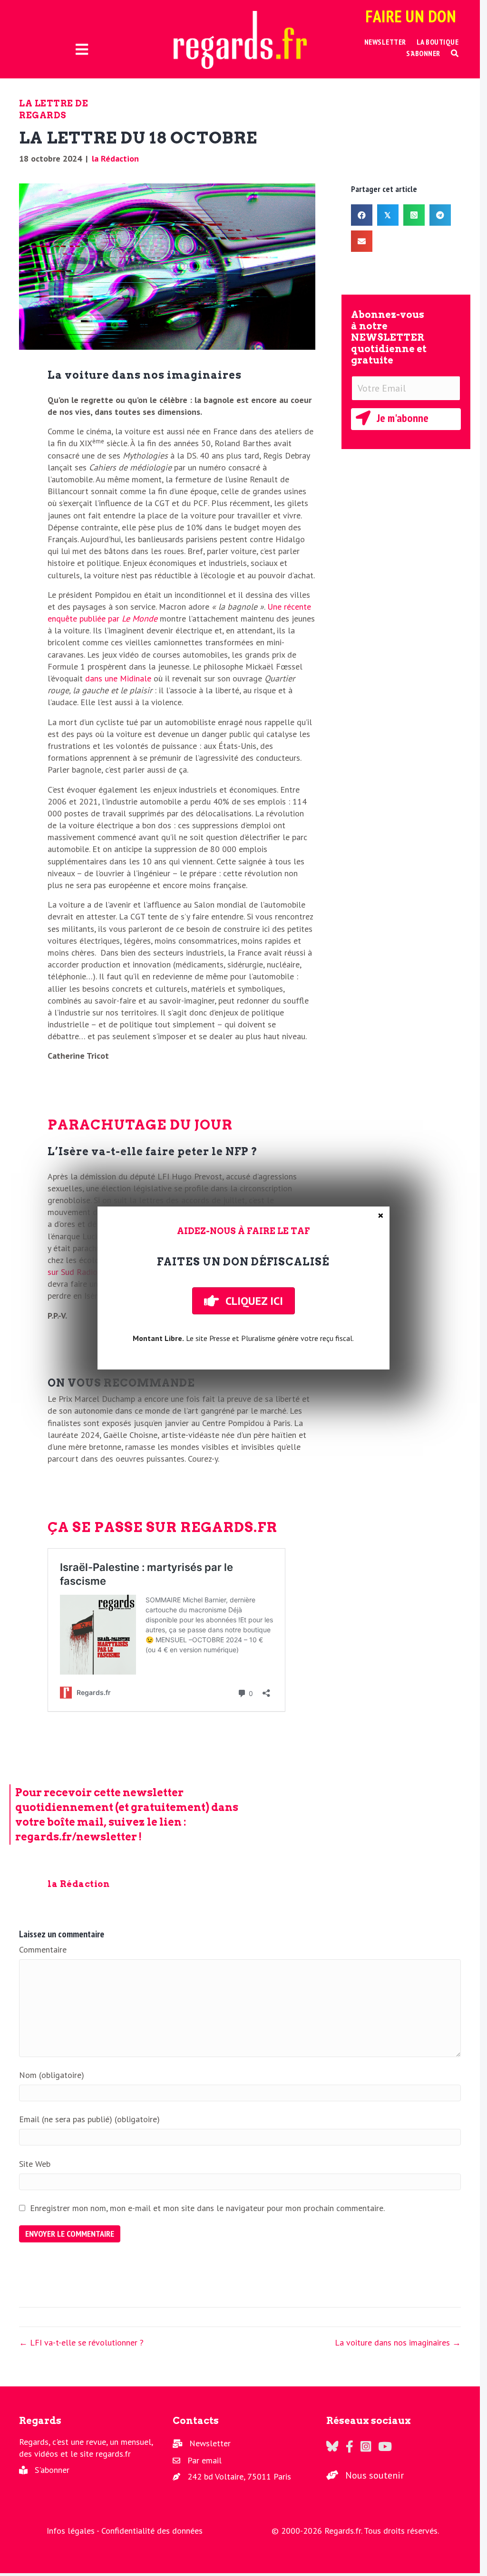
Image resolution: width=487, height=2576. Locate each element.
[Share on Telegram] (440, 215)
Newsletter (210, 2443)
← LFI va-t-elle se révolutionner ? (81, 2342)
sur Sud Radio (73, 1272)
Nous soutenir (375, 2475)
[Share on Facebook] (362, 215)
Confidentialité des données (152, 2531)
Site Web (35, 2164)
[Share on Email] (362, 241)
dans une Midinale (118, 678)
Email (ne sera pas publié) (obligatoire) (89, 2119)
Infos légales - (74, 2531)
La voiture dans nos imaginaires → (398, 2342)
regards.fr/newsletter (76, 1837)
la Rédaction (115, 158)
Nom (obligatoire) (52, 2075)
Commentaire (43, 1949)
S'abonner (52, 2470)
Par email (205, 2460)
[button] (455, 53)
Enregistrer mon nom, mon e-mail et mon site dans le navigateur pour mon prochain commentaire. (207, 2208)
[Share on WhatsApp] (414, 215)
